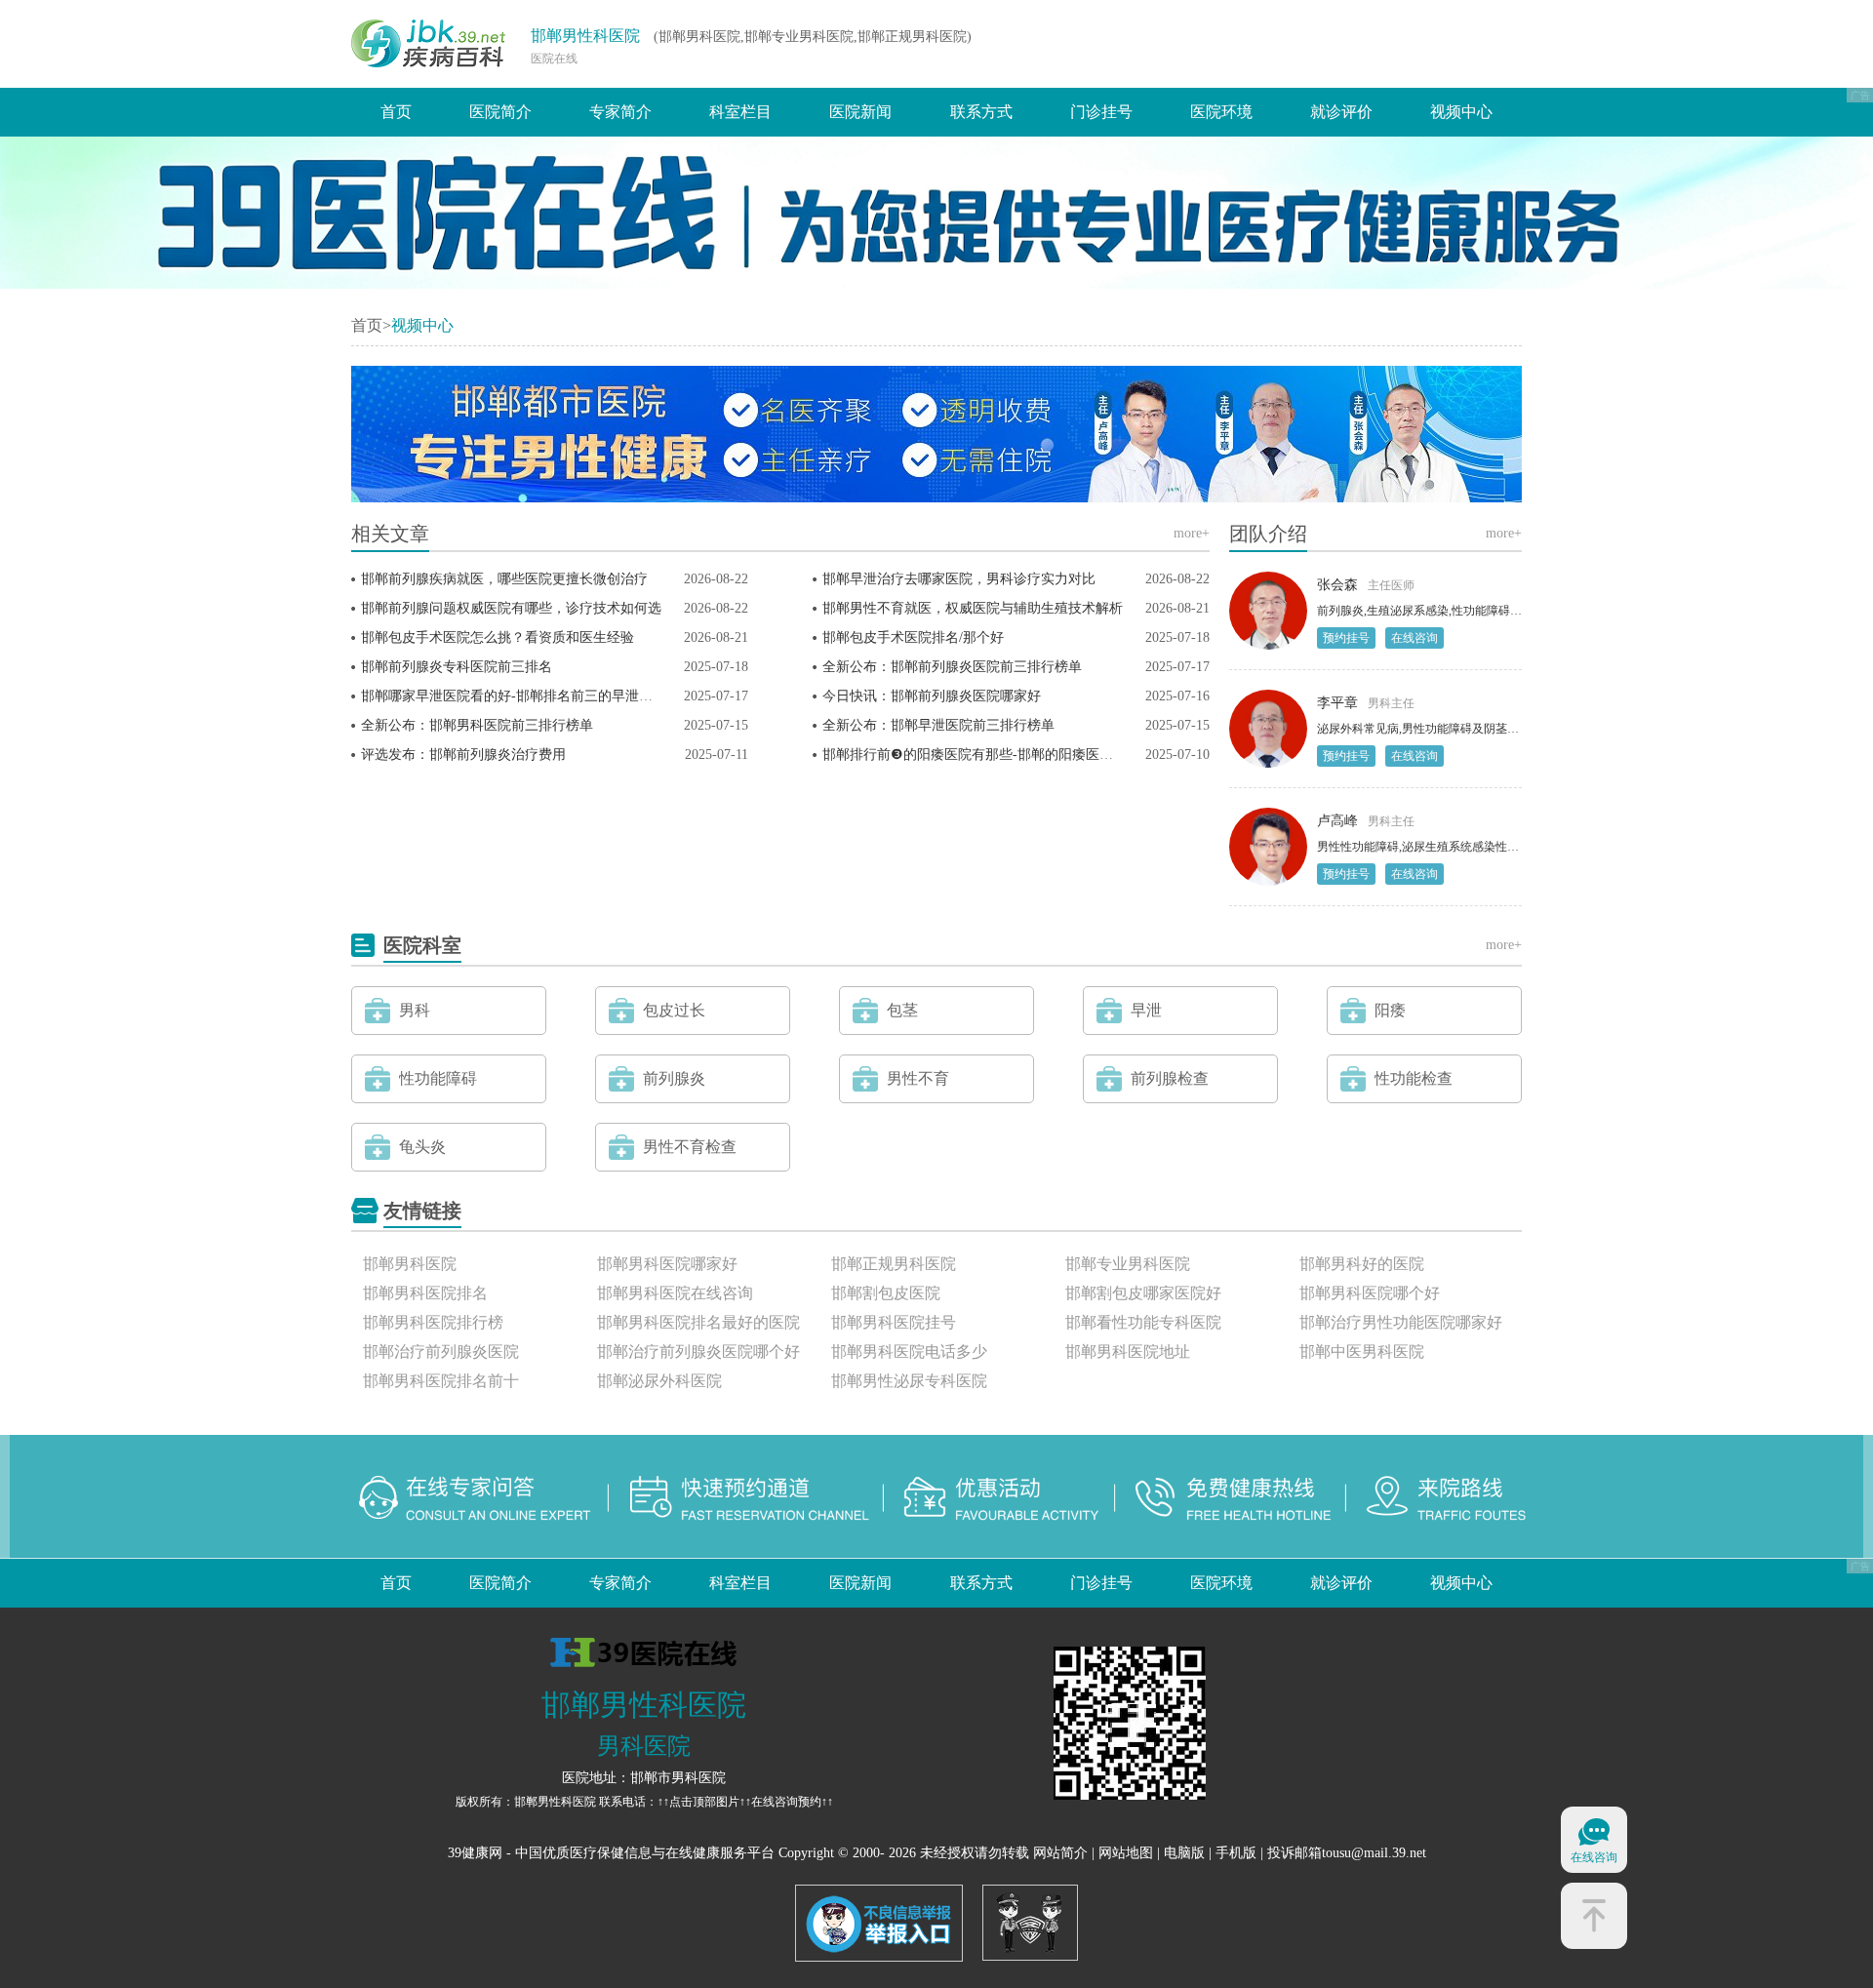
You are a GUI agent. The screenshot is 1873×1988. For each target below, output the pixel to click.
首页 (396, 112)
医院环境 (1221, 112)
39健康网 (475, 1853)
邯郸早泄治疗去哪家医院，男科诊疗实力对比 (959, 579)
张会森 (1337, 585)
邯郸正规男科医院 (894, 1264)
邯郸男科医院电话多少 (909, 1352)
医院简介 (500, 112)
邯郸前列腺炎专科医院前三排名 (457, 667)
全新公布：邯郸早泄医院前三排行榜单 (938, 725)
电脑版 (1184, 1853)
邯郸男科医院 (410, 1264)
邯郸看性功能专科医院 (1143, 1322)
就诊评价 (1341, 112)
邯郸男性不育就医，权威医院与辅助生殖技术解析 (973, 608)
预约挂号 (1346, 638)
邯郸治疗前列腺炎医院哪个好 (698, 1352)
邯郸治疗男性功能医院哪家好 (1401, 1322)
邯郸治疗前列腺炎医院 (441, 1352)
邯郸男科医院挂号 (894, 1322)
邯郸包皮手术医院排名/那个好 (913, 637)
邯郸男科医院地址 (1128, 1352)
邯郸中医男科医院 (1362, 1352)
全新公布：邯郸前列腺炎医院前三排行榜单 (952, 667)
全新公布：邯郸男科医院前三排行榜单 (477, 725)
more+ (1192, 533)
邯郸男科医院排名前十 (441, 1381)
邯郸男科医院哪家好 (667, 1264)
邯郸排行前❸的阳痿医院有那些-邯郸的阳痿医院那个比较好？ (1009, 755)
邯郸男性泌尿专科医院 (909, 1381)
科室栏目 (740, 112)
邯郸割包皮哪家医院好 (1143, 1293)
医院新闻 (860, 112)
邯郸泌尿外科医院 (659, 1381)
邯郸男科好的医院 (1362, 1264)
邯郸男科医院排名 (425, 1293)
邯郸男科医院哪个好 (1370, 1293)
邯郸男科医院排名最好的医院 (698, 1322)
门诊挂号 (1101, 112)
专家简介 (620, 112)
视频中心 (1461, 112)
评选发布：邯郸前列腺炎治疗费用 (463, 755)
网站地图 (1126, 1853)
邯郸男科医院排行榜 (433, 1322)
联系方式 (981, 112)
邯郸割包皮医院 (886, 1293)
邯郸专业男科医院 (1128, 1264)
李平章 (1337, 703)
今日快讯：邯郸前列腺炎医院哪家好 (932, 696)
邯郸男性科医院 (585, 36)
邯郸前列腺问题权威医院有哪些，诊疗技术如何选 (511, 608)
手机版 (1236, 1853)
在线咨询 (1415, 638)
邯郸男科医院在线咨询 (675, 1293)
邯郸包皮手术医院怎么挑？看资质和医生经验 (498, 637)
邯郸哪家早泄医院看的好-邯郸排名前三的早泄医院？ (520, 696)
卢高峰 (1337, 821)
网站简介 (1060, 1853)
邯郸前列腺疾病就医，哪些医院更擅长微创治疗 (504, 579)
